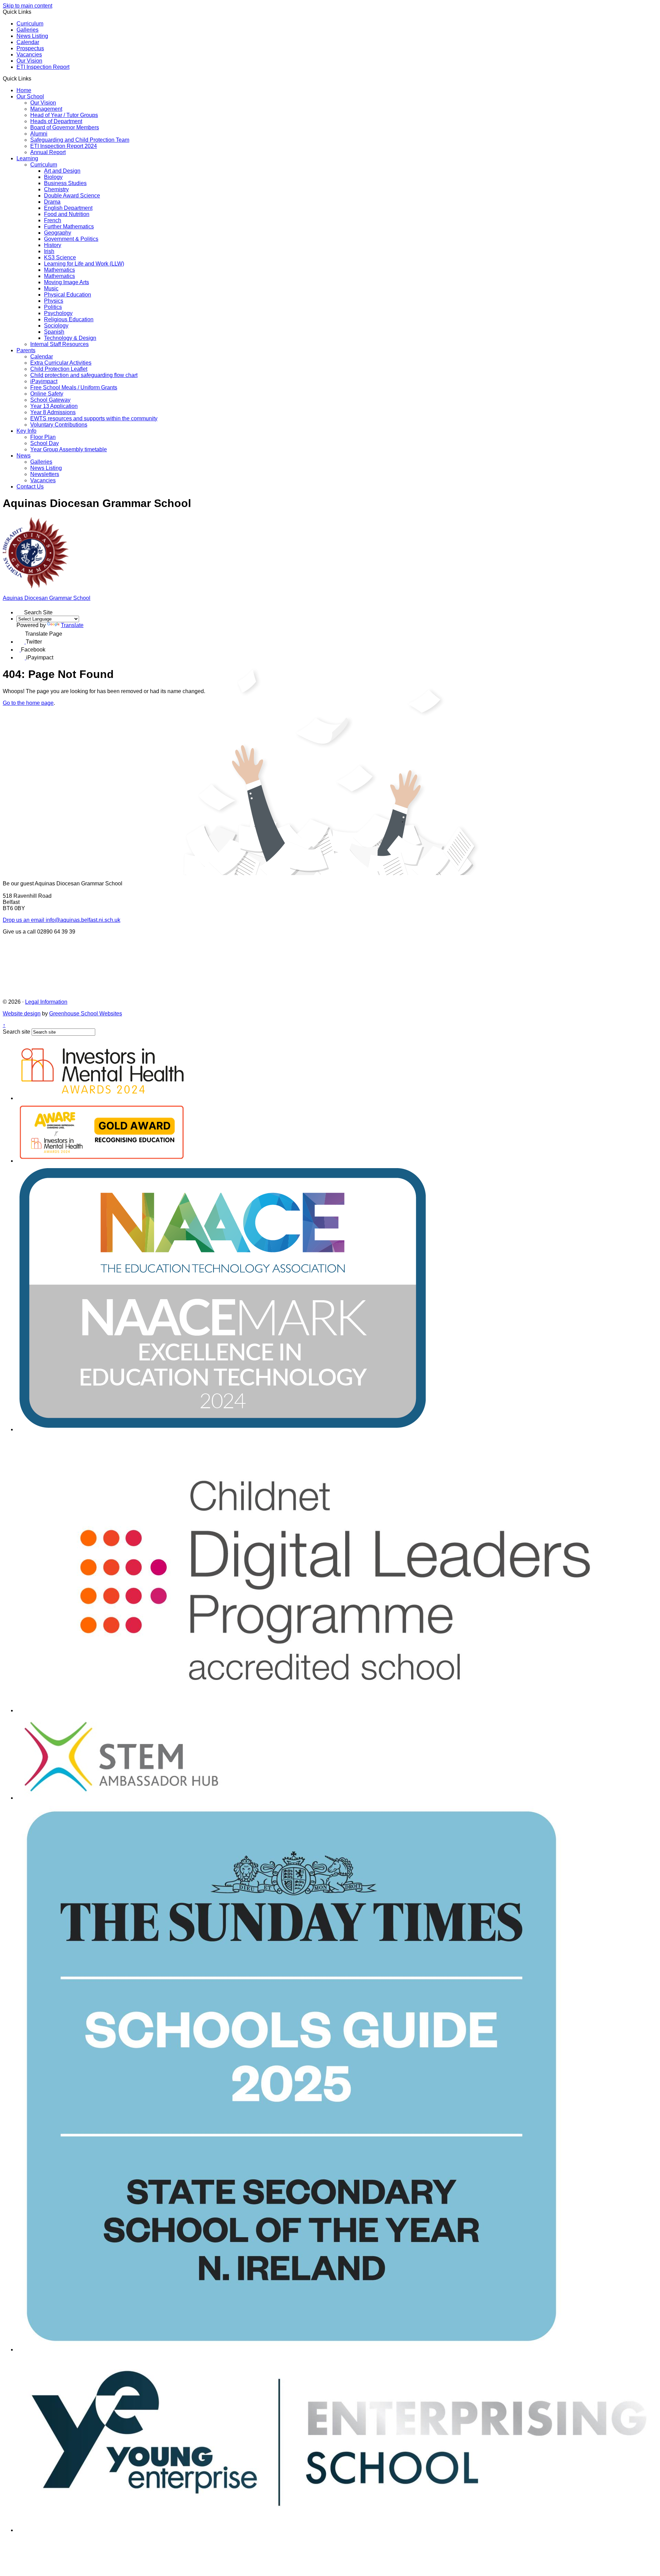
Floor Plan (43, 437)
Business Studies (65, 183)
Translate (72, 625)
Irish (49, 251)
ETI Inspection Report (43, 67)
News (24, 456)
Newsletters (45, 474)
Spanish (54, 332)
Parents (26, 350)
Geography (58, 233)
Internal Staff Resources (59, 344)
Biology (53, 177)
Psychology (58, 313)
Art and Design (62, 171)
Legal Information (46, 1002)
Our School (30, 96)
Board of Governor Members (65, 127)
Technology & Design (70, 338)
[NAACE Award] (223, 1429)
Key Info (26, 431)
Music (51, 288)
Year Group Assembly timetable (69, 449)
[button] (34, 78)
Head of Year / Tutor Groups (64, 115)
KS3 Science (60, 257)
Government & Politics (71, 239)
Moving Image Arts (67, 282)
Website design (22, 1014)
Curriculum (30, 24)
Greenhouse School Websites (86, 1014)
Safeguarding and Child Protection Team (80, 140)
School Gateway (50, 400)
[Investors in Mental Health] (102, 1098)
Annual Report (48, 152)
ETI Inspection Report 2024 (64, 146)
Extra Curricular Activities (61, 363)
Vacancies (29, 55)
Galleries (27, 30)
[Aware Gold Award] (102, 1161)
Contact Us (30, 487)
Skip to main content (27, 6)
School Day (45, 443)
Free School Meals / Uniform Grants (74, 387)
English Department (68, 208)
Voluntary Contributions (59, 425)
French (53, 220)
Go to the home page (28, 703)
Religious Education (69, 319)
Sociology (56, 326)
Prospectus (30, 48)
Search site (16, 1032)
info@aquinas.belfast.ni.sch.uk (62, 920)
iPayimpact (44, 381)
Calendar (28, 42)
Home (24, 90)
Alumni (39, 134)
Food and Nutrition (67, 214)
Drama (52, 202)
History (53, 245)
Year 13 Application (54, 406)
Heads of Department (56, 121)
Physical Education (68, 295)
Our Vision (29, 61)
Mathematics (59, 270)
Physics (54, 301)
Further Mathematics (69, 227)
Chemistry (56, 189)
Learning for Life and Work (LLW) (84, 264)
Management (46, 109)
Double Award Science (72, 196)
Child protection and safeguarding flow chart (84, 375)
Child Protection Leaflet (59, 369)
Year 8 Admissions (53, 412)
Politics (53, 307)
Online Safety (47, 394)
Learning (27, 158)
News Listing (32, 36)
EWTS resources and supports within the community (94, 418)
